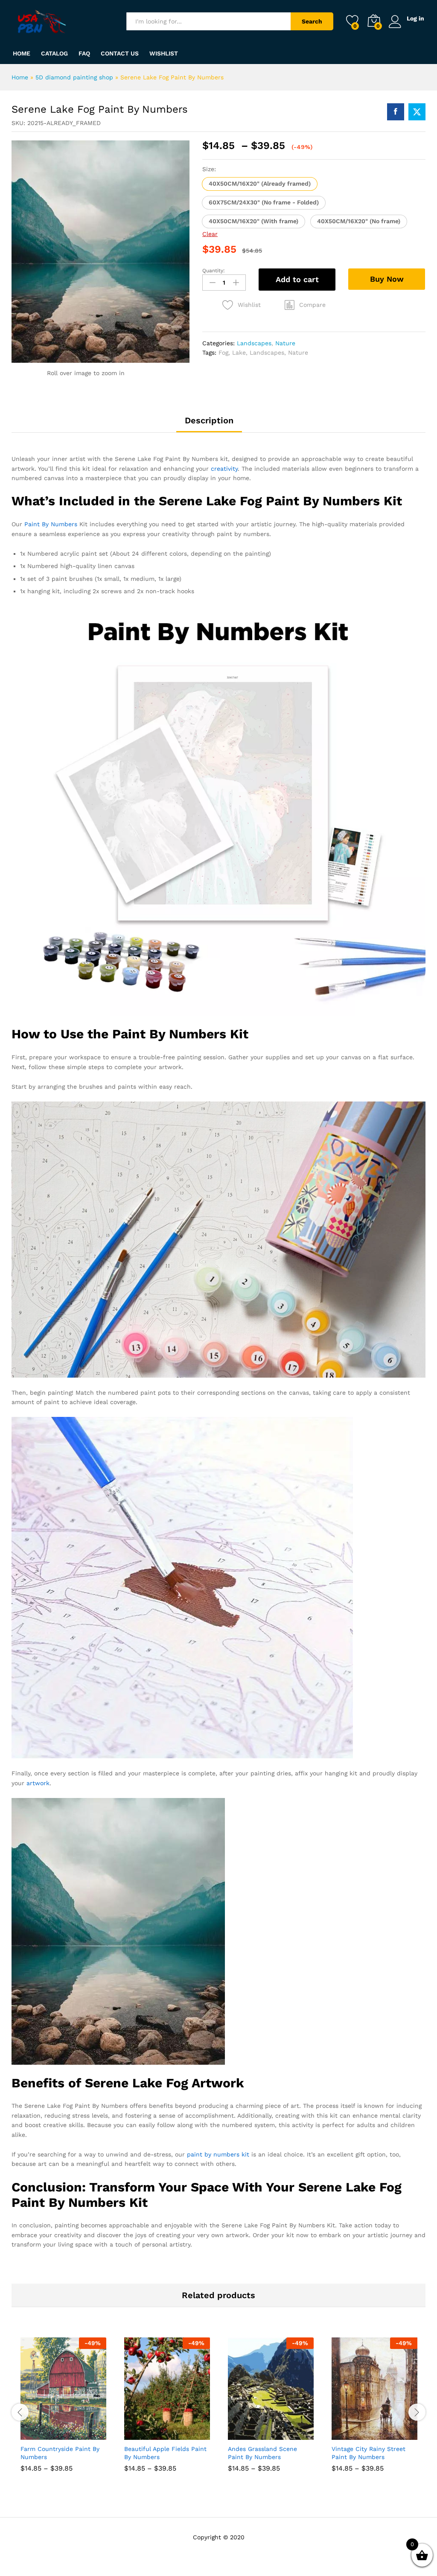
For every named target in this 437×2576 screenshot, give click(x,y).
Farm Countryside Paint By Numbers (60, 2453)
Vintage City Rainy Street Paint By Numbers (369, 2453)
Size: (209, 169)
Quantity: (214, 271)
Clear (210, 234)
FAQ (84, 53)
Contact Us (120, 53)
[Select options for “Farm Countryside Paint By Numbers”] (43, 2435)
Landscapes (254, 343)
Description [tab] (209, 420)
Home (22, 53)
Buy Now (387, 279)
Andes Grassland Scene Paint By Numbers (262, 2453)
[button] (260, 184)
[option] (63, 2411)
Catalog (54, 53)
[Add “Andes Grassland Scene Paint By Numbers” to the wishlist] (289, 2435)
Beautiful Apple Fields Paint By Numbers (165, 2453)
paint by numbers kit (218, 2154)
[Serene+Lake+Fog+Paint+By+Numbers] (417, 112)
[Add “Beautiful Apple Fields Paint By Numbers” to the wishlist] (186, 2435)
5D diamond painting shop (74, 77)
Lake (239, 353)
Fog (223, 353)
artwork (38, 1783)
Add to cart (297, 279)
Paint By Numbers (51, 524)
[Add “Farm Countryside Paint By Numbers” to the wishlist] (82, 2435)
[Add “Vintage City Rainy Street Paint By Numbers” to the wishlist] (393, 2435)
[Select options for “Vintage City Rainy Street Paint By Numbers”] (354, 2435)
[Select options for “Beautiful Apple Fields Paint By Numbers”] (146, 2435)
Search (312, 21)
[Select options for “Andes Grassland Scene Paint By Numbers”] (250, 2435)
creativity (224, 469)
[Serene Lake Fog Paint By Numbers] (396, 112)
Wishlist (164, 53)
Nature (285, 343)
